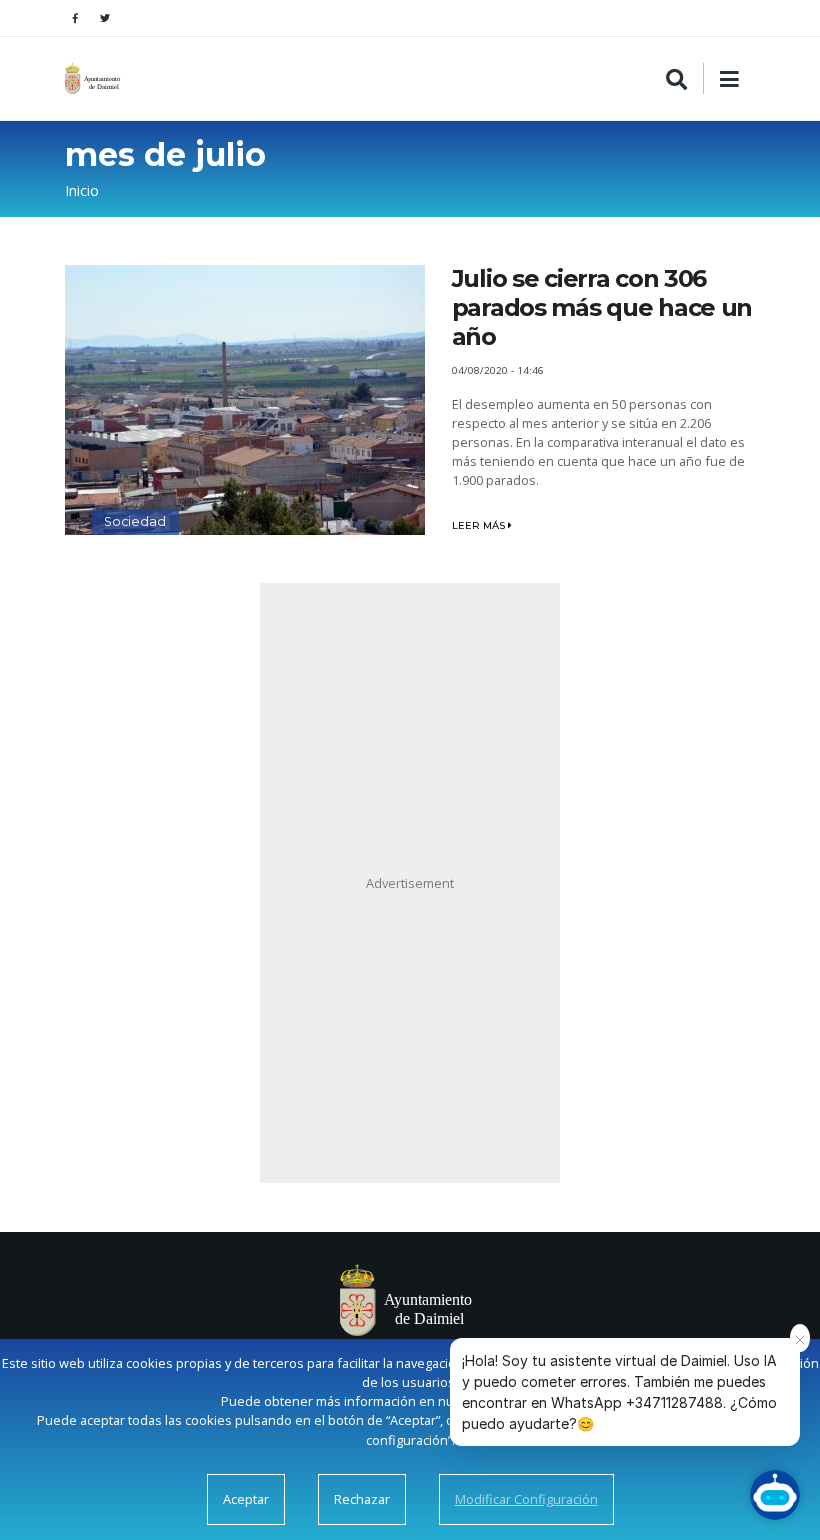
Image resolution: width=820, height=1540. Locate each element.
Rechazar (362, 1499)
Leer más (480, 525)
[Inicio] (95, 78)
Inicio (82, 190)
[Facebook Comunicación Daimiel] (75, 18)
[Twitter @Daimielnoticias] (105, 18)
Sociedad (135, 521)
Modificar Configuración (526, 1499)
